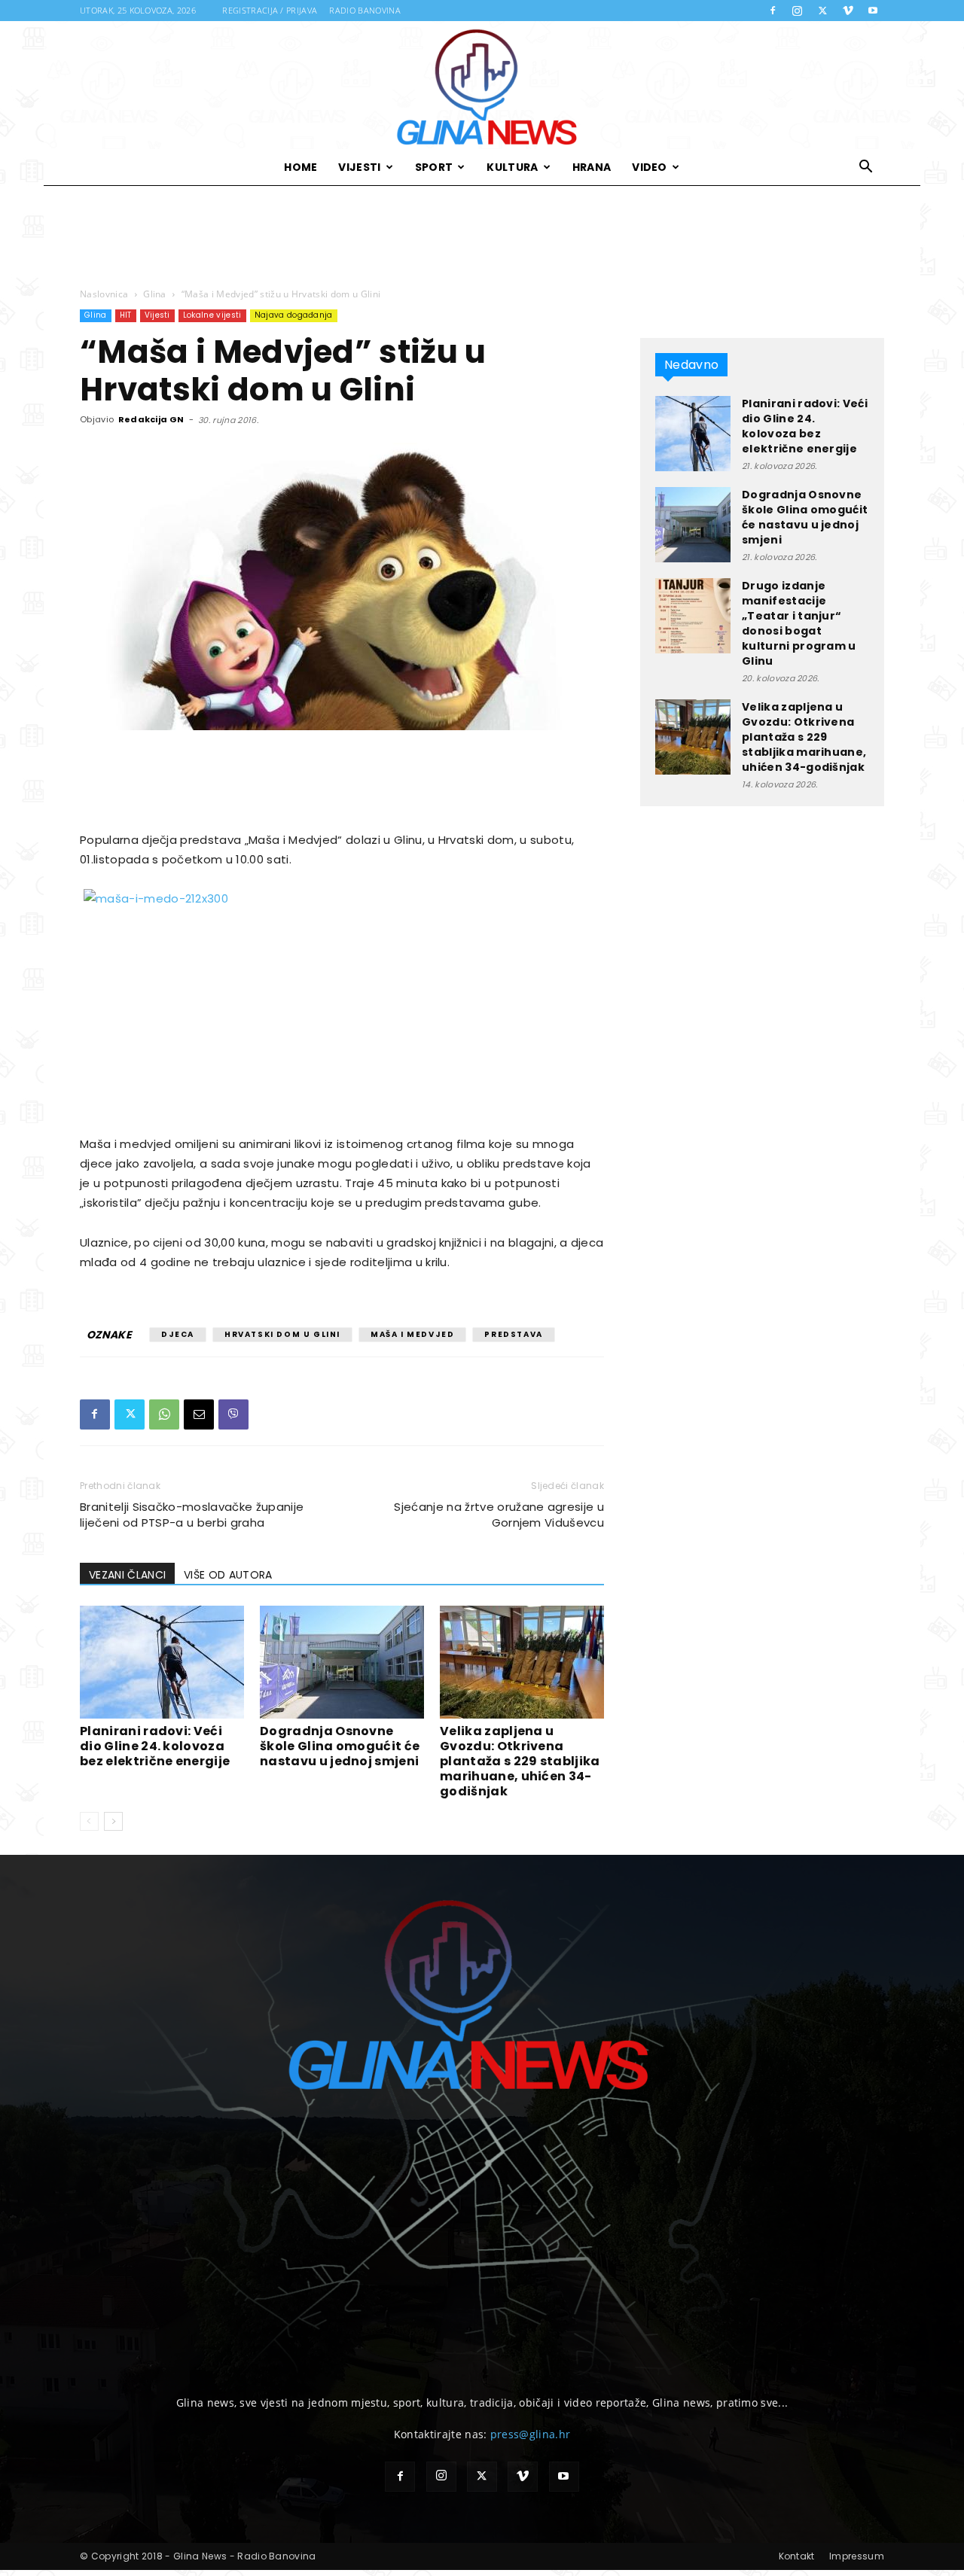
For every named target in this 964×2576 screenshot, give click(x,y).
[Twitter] (822, 11)
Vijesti (359, 167)
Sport (434, 167)
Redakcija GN (151, 419)
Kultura (512, 167)
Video (650, 167)
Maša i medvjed (412, 1334)
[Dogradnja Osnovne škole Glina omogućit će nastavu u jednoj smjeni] (342, 1662)
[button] (866, 168)
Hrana (592, 167)
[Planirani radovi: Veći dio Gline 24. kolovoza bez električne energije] (162, 1662)
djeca (178, 1334)
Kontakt (797, 2556)
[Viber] (233, 1414)
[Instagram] (798, 11)
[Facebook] (773, 11)
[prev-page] (89, 1821)
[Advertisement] (482, 237)
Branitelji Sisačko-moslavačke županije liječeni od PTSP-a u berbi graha (192, 1515)
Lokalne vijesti (212, 315)
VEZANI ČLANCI (127, 1575)
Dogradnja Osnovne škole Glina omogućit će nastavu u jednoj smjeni (340, 1746)
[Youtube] (873, 11)
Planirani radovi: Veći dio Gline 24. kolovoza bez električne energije (155, 1746)
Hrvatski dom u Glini (282, 1334)
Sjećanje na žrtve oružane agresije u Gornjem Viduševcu (499, 1515)
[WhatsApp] (164, 1414)
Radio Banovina (365, 10)
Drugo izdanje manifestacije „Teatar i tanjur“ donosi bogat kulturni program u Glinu (799, 623)
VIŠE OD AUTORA (228, 1575)
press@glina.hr (530, 2434)
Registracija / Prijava (270, 10)
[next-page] (113, 1821)
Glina (155, 294)
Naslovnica (104, 294)
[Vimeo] (848, 11)
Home (300, 167)
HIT (126, 315)
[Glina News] (482, 85)
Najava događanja (294, 315)
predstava (513, 1334)
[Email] (199, 1414)
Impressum (857, 2556)
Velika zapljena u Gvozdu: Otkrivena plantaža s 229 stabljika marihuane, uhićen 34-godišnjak (520, 1761)
